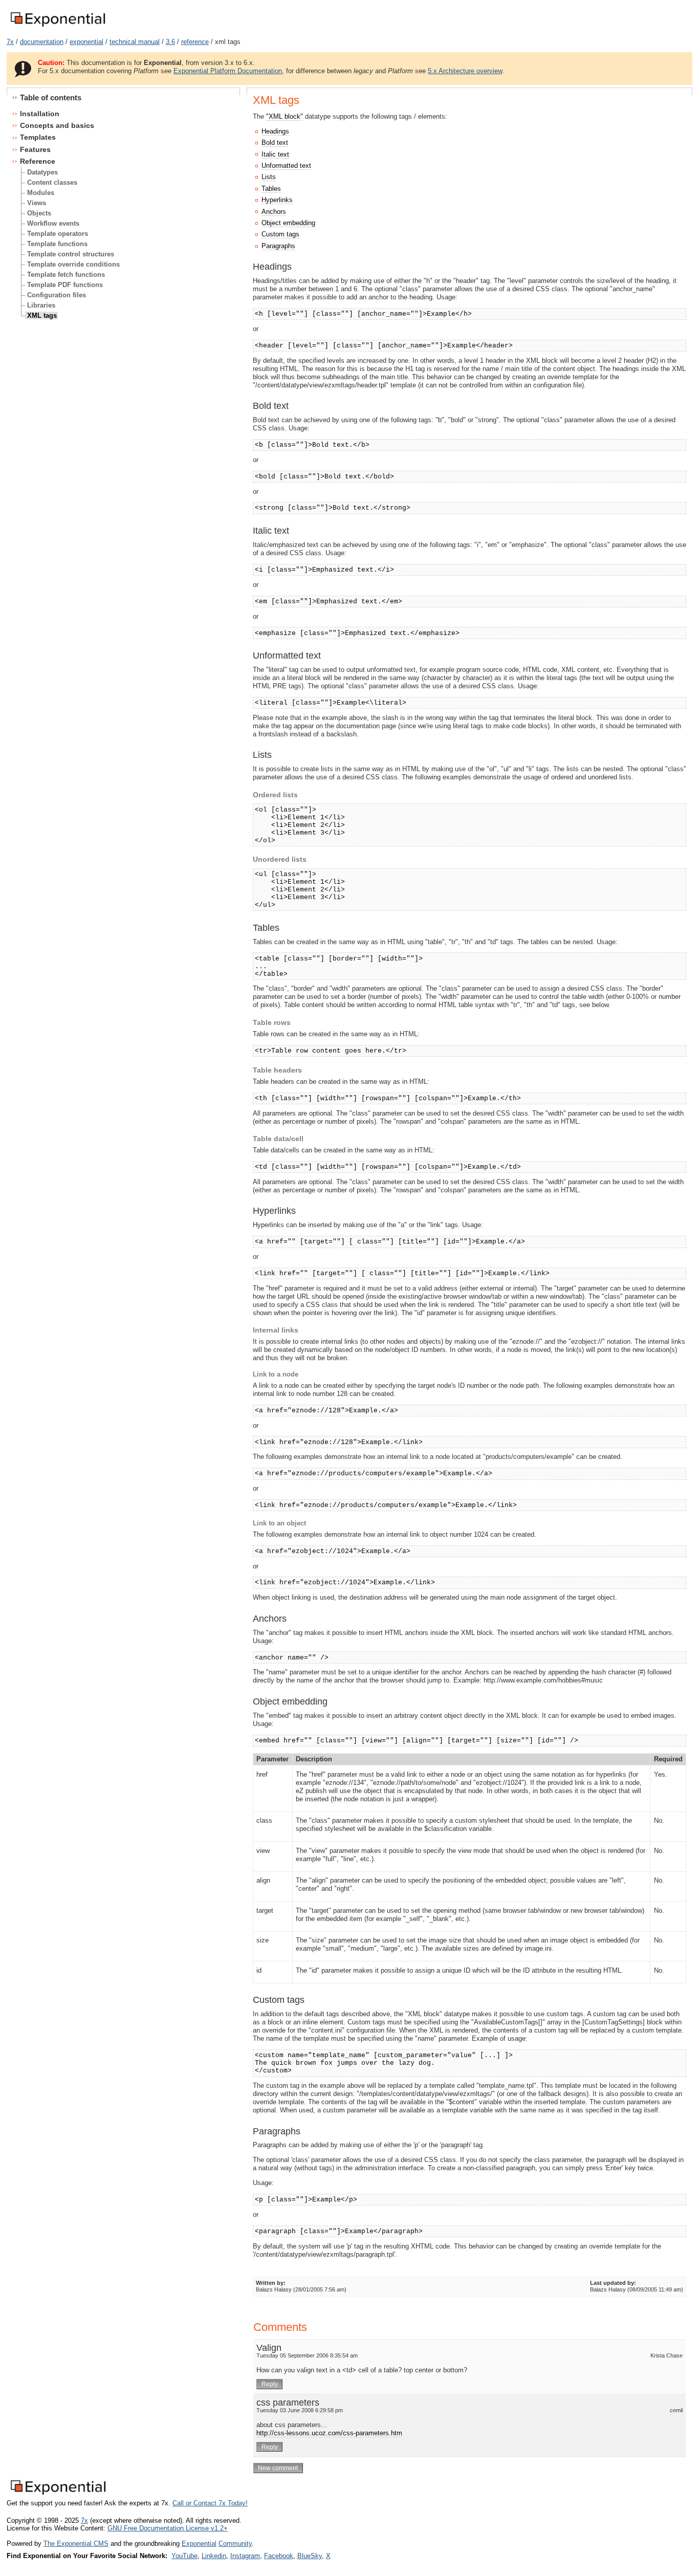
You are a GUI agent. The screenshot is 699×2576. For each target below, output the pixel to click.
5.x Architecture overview (465, 71)
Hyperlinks (277, 200)
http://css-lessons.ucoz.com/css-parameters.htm (329, 2433)
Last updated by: (613, 2283)
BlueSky (310, 2556)
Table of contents (51, 97)
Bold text (275, 143)
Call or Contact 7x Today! (210, 2503)
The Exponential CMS (76, 2544)
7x (10, 42)
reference (195, 42)
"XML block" (285, 116)
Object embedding (288, 223)
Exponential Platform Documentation (228, 71)
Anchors (274, 212)
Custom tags (280, 234)
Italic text (275, 154)
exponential (86, 42)
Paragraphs (278, 246)
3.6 (170, 42)
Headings (275, 131)
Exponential (199, 2544)
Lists (269, 177)
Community (235, 2544)
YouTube (184, 2556)
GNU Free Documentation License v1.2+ (168, 2528)
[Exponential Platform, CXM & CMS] (58, 27)
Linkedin (214, 2556)
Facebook (279, 2556)
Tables (271, 189)
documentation (42, 42)
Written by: (271, 2283)
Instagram (245, 2556)
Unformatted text (286, 166)
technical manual (135, 42)
